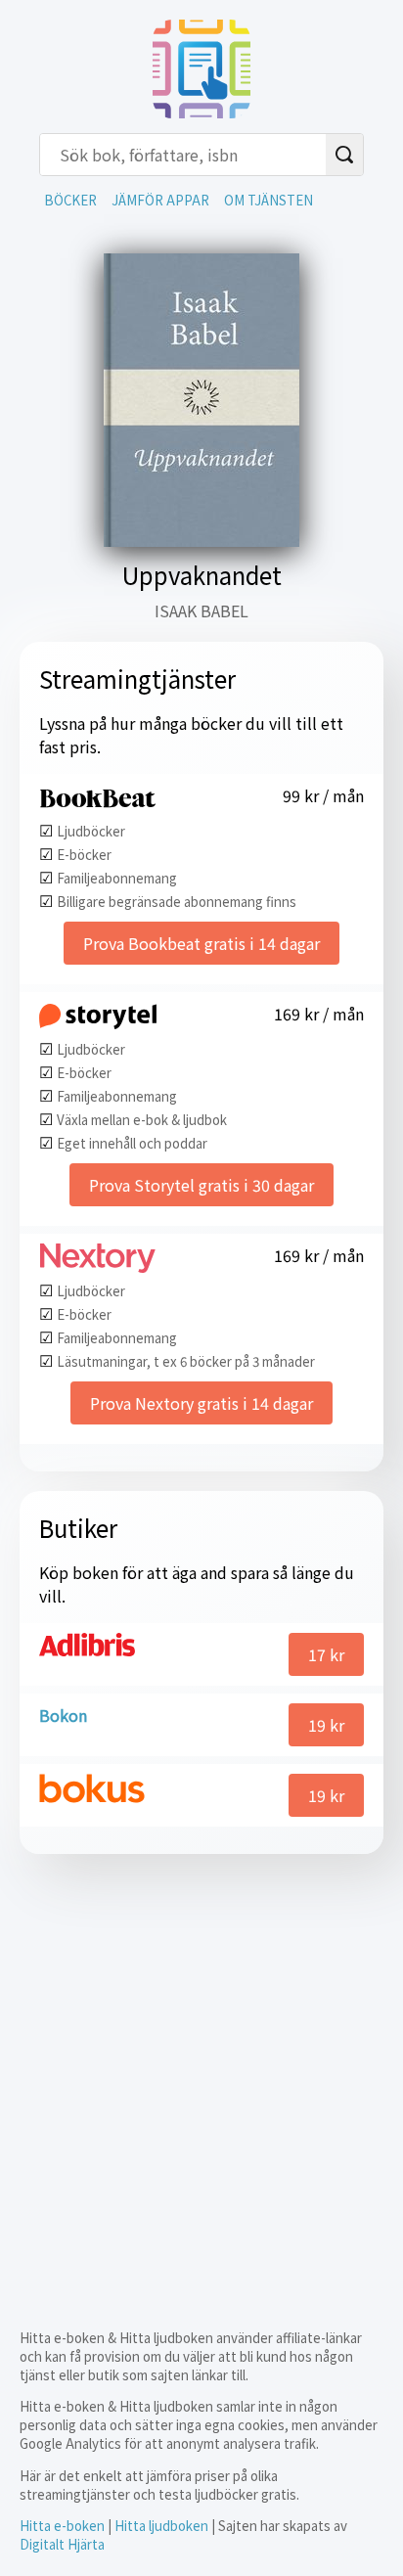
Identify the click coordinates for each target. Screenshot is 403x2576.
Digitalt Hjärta (62, 2544)
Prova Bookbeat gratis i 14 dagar (201, 943)
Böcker (70, 200)
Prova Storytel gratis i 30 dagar (201, 1185)
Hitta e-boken (62, 2526)
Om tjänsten (269, 200)
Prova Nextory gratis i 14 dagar (201, 1403)
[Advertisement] (201, 2075)
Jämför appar (160, 200)
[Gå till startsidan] (201, 112)
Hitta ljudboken (161, 2526)
